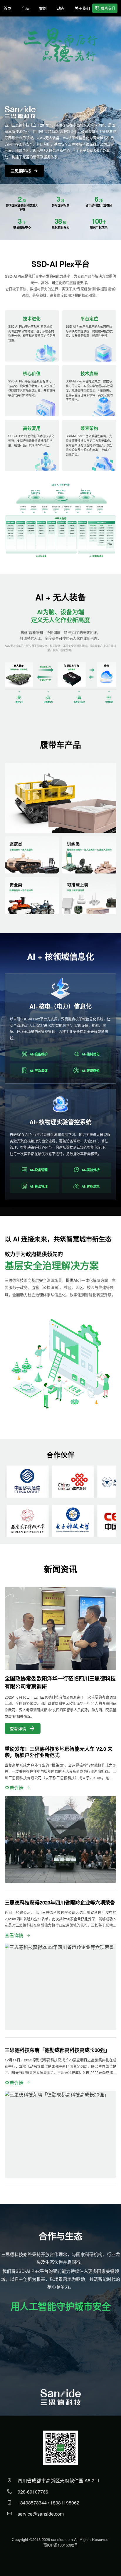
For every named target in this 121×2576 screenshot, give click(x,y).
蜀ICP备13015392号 (60, 2545)
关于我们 (82, 8)
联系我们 (108, 8)
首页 (7, 8)
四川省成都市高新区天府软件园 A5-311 (59, 2480)
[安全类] (32, 896)
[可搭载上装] (89, 896)
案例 (43, 8)
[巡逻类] (32, 855)
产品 (25, 8)
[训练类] (89, 855)
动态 (61, 8)
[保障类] (60, 798)
